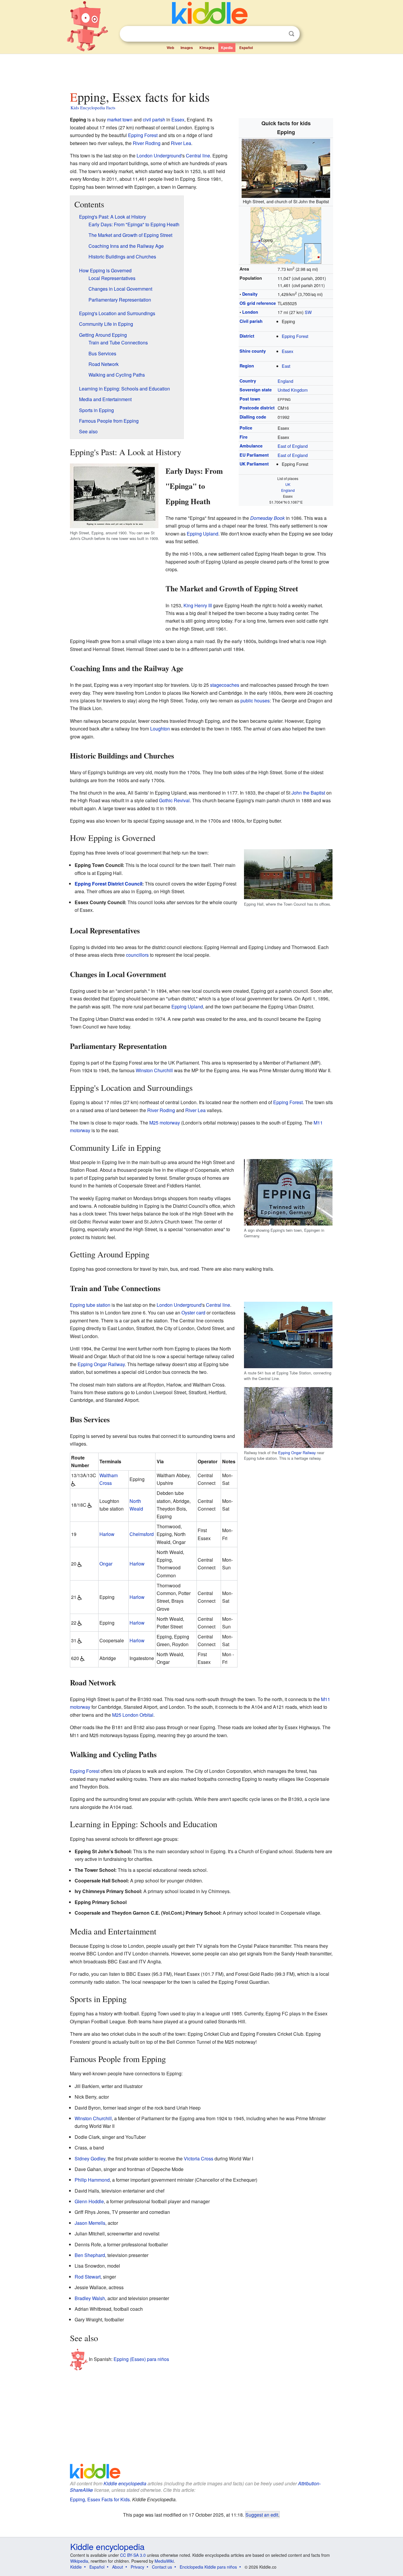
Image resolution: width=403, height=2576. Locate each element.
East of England (293, 446)
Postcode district (257, 408)
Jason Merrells (90, 2223)
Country (248, 381)
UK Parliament (254, 464)
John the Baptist (308, 793)
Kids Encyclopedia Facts (93, 108)
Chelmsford (142, 1534)
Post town (250, 399)
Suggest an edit (262, 2515)
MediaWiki (164, 2561)
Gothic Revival (174, 800)
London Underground (159, 156)
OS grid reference (258, 303)
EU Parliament (254, 455)
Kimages (207, 48)
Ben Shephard (90, 2255)
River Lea (181, 143)
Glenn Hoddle (89, 2201)
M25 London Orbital (133, 1715)
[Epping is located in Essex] (286, 234)
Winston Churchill (154, 1070)
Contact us (162, 2567)
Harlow (107, 1534)
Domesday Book (267, 518)
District (247, 336)
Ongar (106, 1564)
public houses (255, 700)
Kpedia (227, 48)
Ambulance (251, 446)
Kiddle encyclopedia (125, 2483)
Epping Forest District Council (108, 884)
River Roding (147, 143)
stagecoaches (225, 685)
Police (246, 428)
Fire (244, 437)
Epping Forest (295, 336)
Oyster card (193, 1313)
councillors (137, 955)
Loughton (160, 729)
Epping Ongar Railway (297, 1453)
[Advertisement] (201, 71)
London (250, 312)
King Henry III (198, 605)
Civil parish (251, 321)
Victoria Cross (199, 2158)
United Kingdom (293, 390)
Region (247, 366)
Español (246, 48)
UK (288, 484)
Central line (198, 156)
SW (308, 312)
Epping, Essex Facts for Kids (100, 2499)
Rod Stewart (88, 2277)
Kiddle (76, 2567)
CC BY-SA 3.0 (133, 2555)
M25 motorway (165, 1123)
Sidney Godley (90, 2158)
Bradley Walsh (90, 2298)
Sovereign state (256, 390)
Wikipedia (79, 2561)
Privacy (137, 2567)
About (118, 2567)
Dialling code (253, 417)
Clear (279, 34)
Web (170, 48)
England (285, 381)
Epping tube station (90, 1305)
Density (250, 294)
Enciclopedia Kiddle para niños (208, 2567)
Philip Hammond (92, 2180)
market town (120, 119)
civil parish (154, 119)
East (286, 366)
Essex (287, 351)
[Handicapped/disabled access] (73, 1483)
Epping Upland (203, 534)
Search (291, 34)
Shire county (253, 351)
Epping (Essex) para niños (141, 2359)
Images (187, 48)
